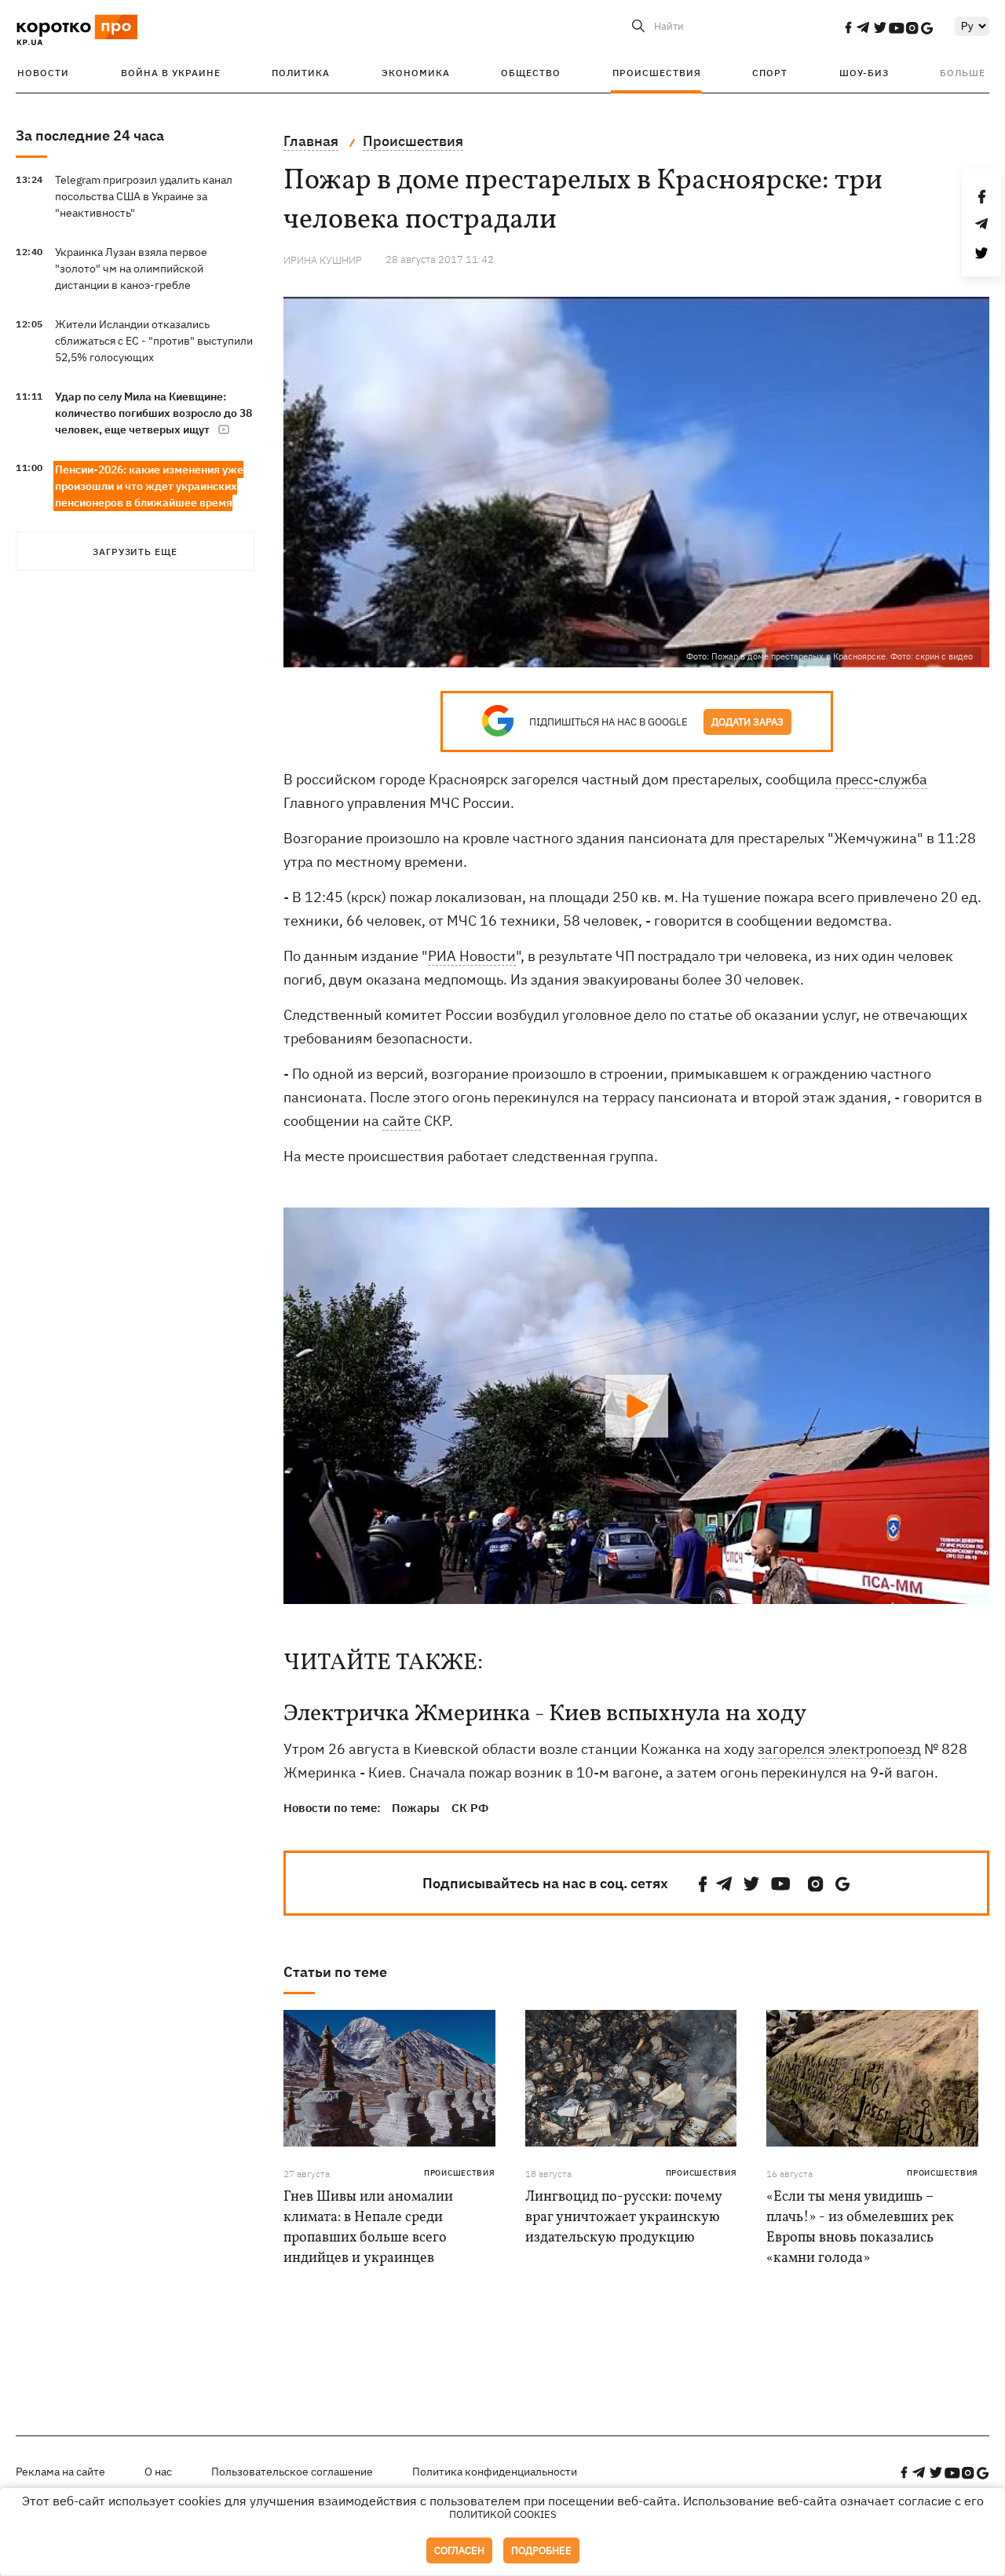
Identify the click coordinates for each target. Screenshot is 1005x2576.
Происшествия (657, 73)
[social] (848, 27)
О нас (158, 2472)
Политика (301, 73)
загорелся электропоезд (839, 1749)
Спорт (770, 73)
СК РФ (470, 1808)
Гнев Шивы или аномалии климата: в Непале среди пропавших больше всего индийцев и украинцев (368, 2228)
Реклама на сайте (60, 2472)
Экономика (416, 73)
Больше (963, 73)
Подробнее (541, 2550)
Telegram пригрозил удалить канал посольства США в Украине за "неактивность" (144, 196)
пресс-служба (881, 779)
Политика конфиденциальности (495, 2472)
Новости (43, 73)
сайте (402, 1121)
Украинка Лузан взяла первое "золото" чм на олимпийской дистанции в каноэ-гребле (131, 269)
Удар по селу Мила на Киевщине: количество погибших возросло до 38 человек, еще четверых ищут (153, 413)
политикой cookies (503, 2514)
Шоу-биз (864, 73)
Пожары (416, 1808)
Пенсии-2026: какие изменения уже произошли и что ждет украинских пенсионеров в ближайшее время (149, 486)
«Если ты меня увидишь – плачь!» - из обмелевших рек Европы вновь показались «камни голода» (860, 2228)
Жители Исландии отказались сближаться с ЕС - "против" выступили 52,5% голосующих (154, 341)
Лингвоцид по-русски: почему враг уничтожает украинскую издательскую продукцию (623, 2218)
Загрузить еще (135, 552)
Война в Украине (171, 73)
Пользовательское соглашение (292, 2472)
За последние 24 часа (90, 135)
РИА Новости (472, 956)
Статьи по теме (335, 1972)
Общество (531, 73)
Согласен (459, 2550)
